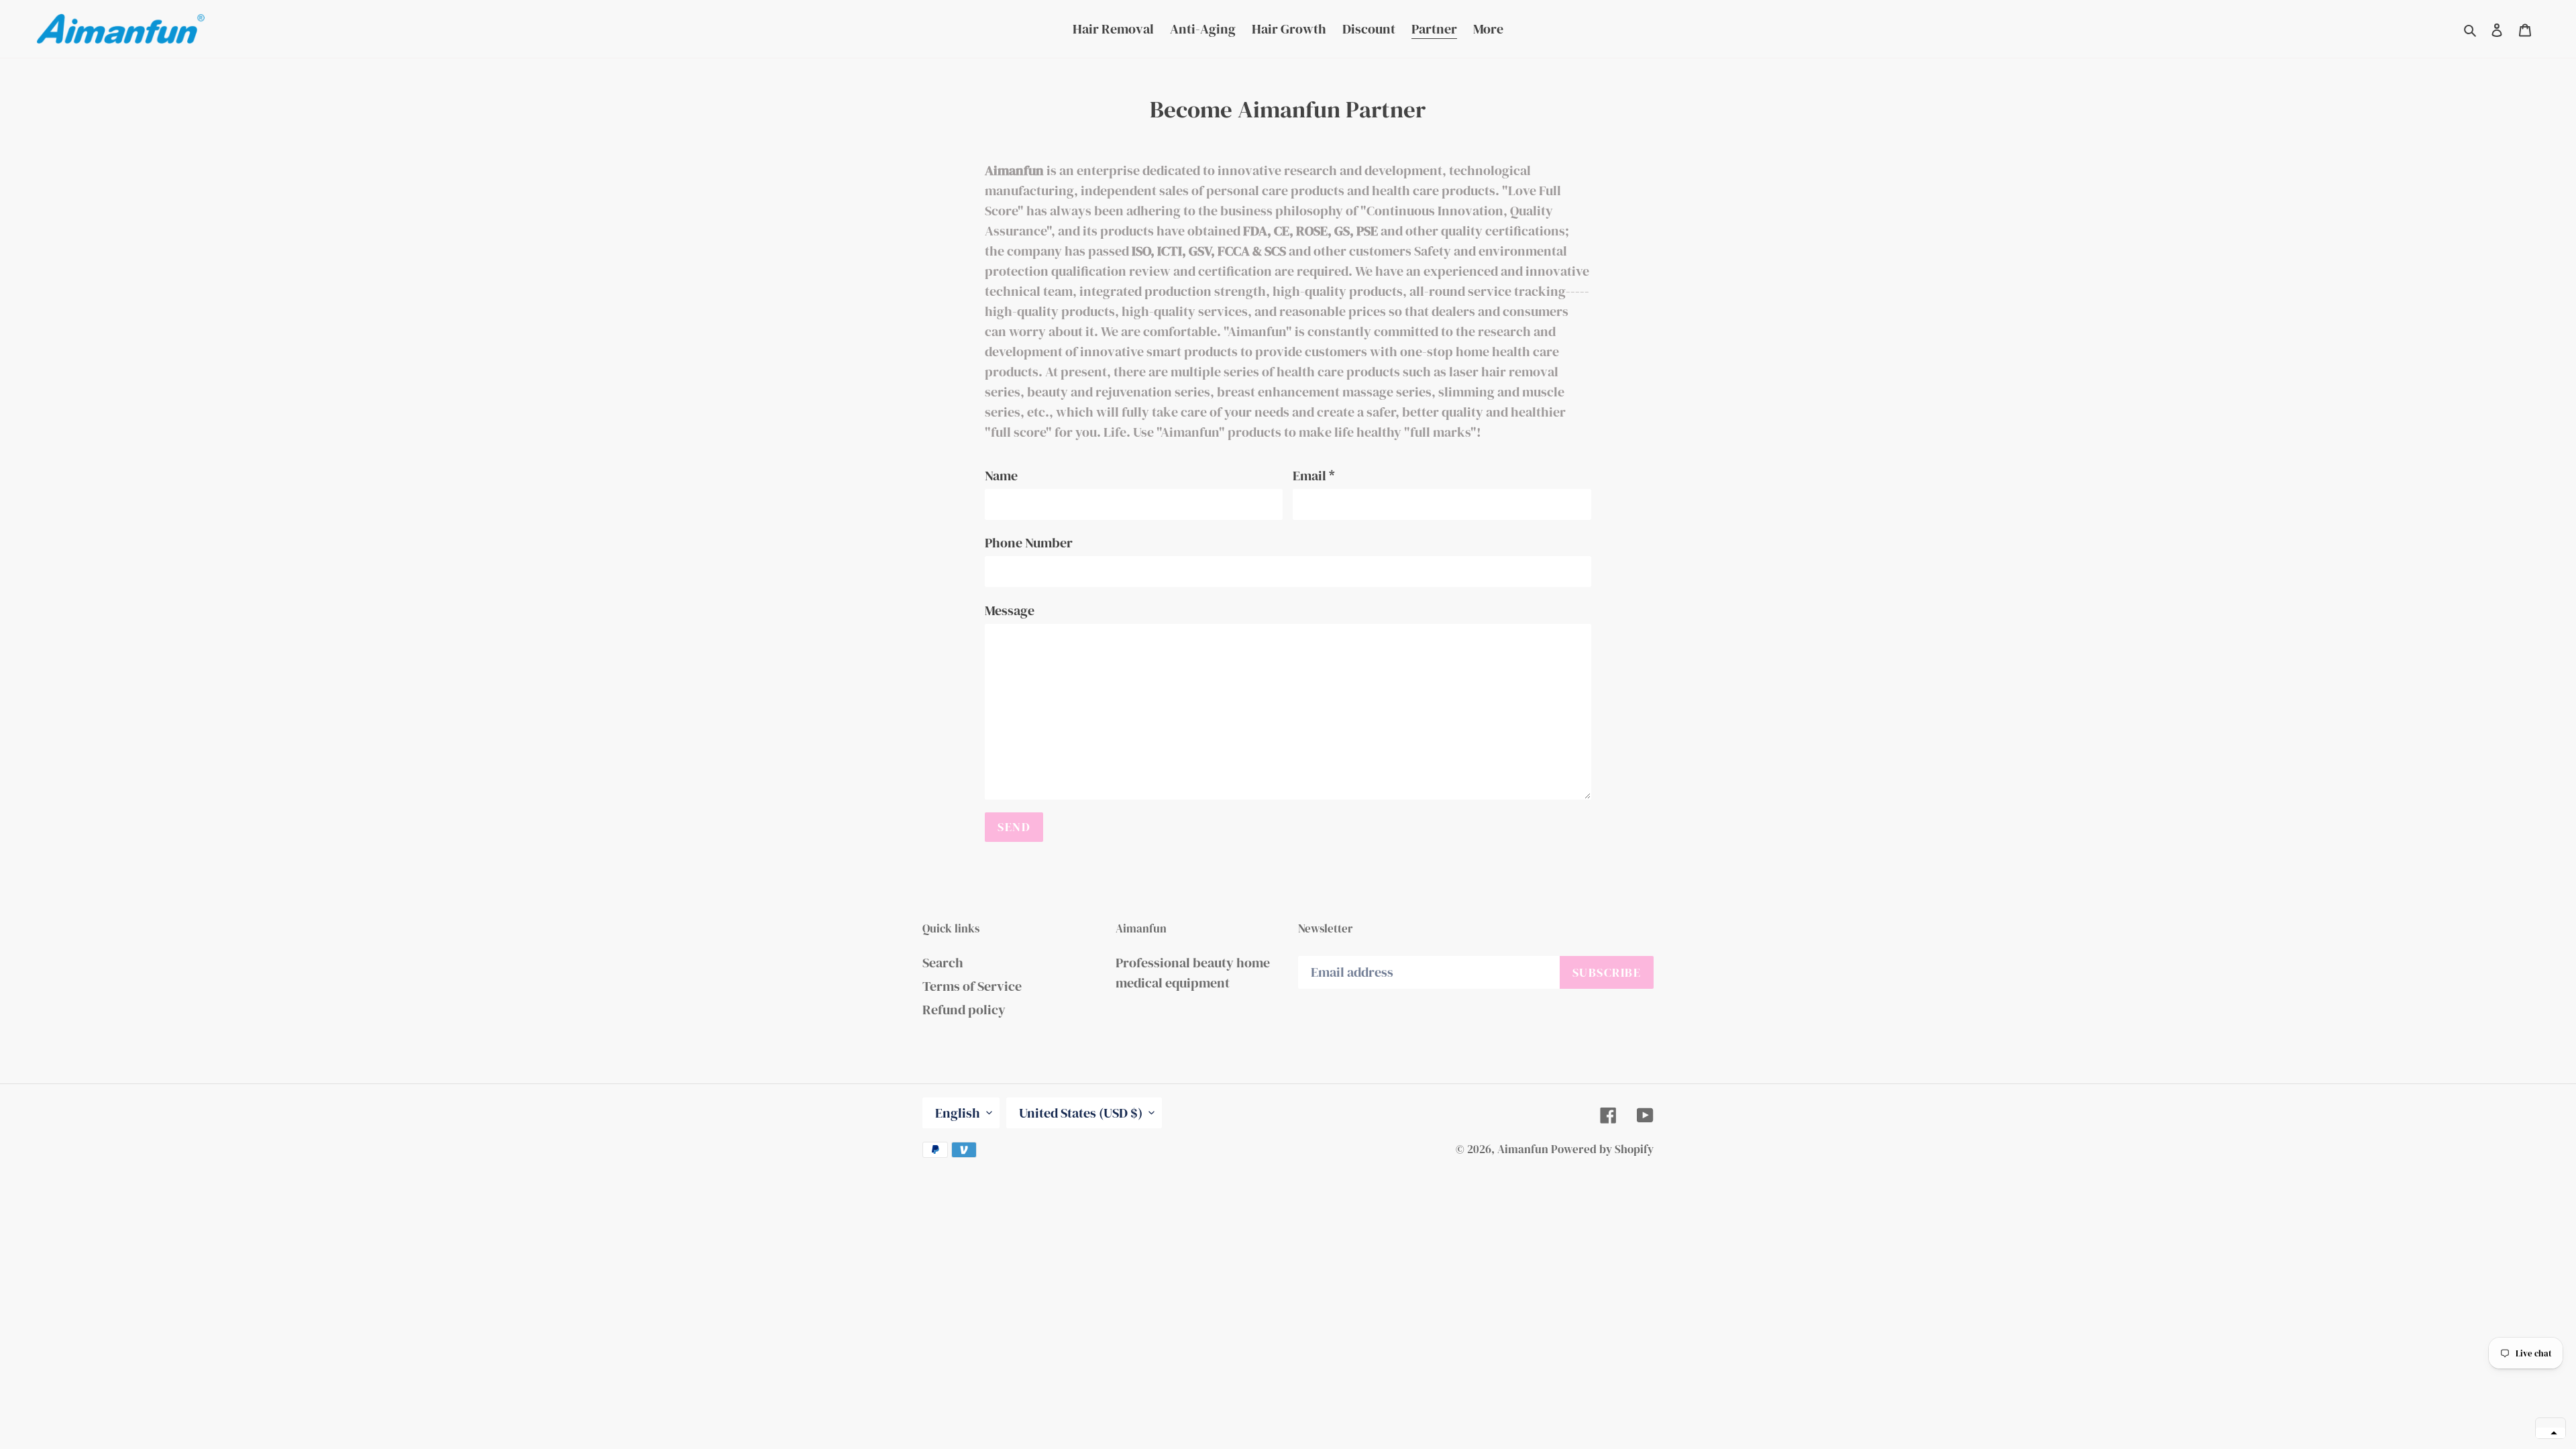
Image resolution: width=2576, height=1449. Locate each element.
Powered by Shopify (1602, 1149)
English (958, 1113)
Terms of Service (972, 986)
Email (1314, 476)
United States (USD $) (1081, 1113)
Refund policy (964, 1010)
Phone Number (1029, 543)
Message (1010, 610)
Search (943, 963)
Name (1001, 476)
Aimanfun (1523, 1149)
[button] (2551, 1433)
